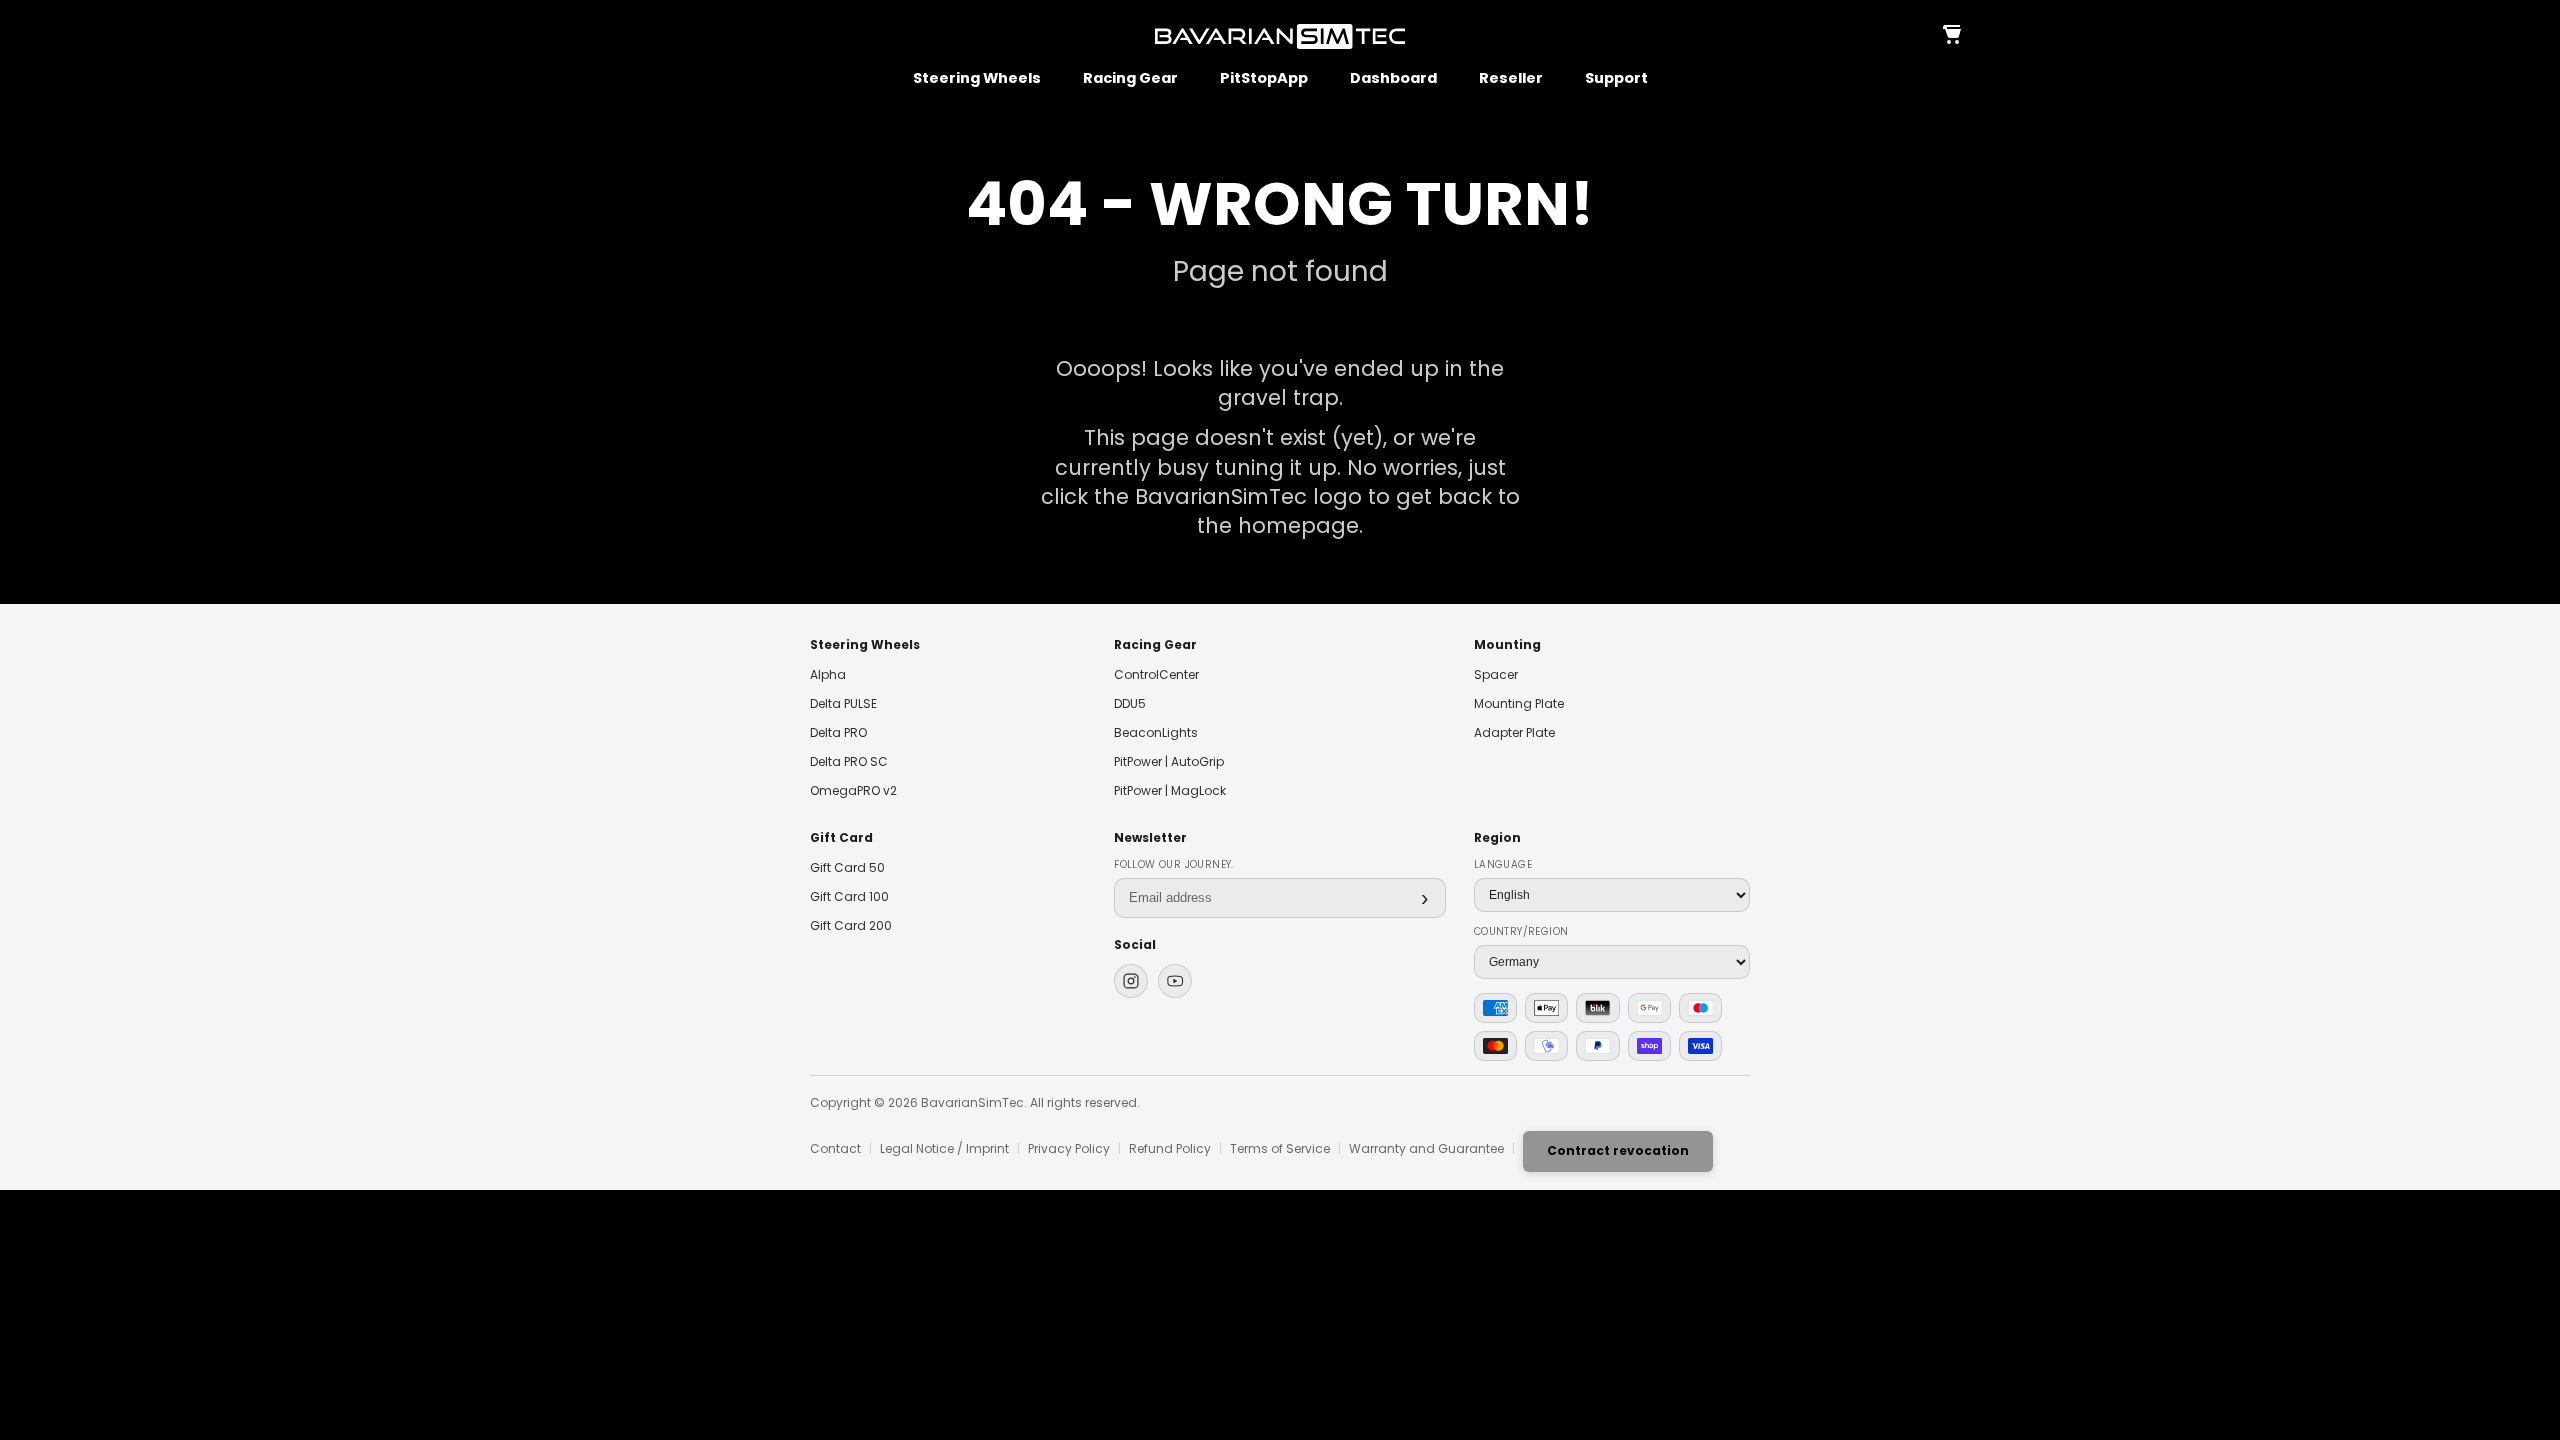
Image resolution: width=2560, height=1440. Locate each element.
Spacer (1496, 674)
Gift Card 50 (847, 867)
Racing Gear (1130, 78)
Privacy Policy (1069, 1148)
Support (1616, 78)
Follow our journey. (1174, 864)
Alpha (828, 674)
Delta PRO (838, 732)
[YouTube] (1175, 981)
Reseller (1511, 78)
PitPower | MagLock (1170, 790)
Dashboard (1393, 78)
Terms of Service (1280, 1148)
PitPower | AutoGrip (1169, 761)
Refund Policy (1170, 1148)
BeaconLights (1156, 732)
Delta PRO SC (849, 761)
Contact (835, 1148)
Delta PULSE (843, 703)
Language (1503, 864)
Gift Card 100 (849, 896)
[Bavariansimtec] (1280, 36)
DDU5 (1130, 703)
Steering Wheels (977, 78)
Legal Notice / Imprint (944, 1148)
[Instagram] (1131, 981)
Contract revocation (1618, 1150)
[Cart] (1951, 36)
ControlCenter (1156, 674)
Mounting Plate (1519, 703)
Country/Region (1521, 931)
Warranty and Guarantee (1426, 1148)
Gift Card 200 (851, 925)
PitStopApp (1264, 78)
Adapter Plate (1514, 732)
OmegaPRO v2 (853, 790)
